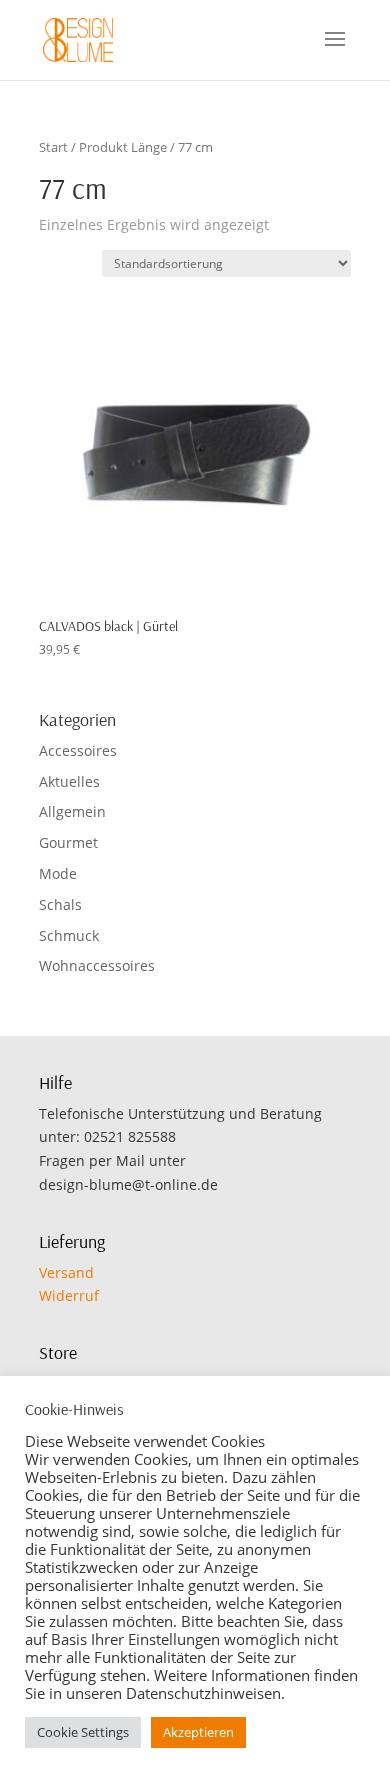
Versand (66, 1272)
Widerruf (69, 1295)
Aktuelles (69, 781)
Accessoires (78, 750)
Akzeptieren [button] (198, 1732)
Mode (58, 873)
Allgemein (72, 811)
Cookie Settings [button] (83, 1732)
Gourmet (68, 842)
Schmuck (69, 935)
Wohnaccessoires (97, 965)
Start (53, 147)
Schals (60, 904)
